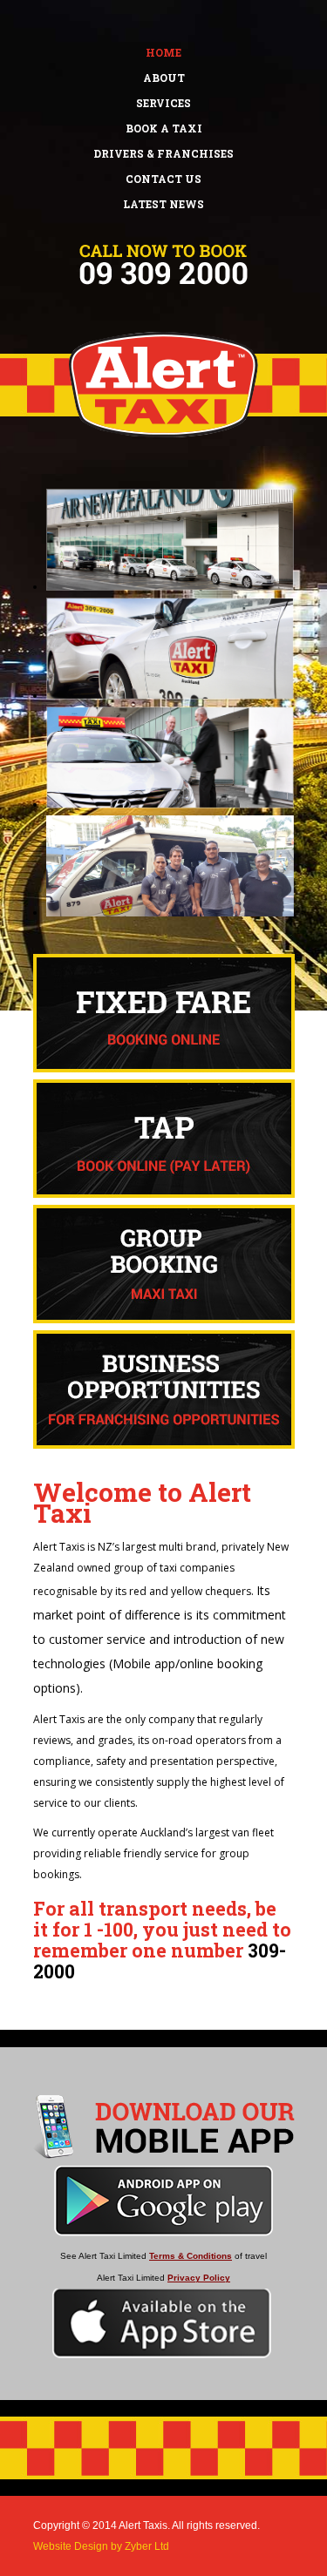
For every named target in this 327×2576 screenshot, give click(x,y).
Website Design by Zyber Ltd (101, 2546)
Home (163, 52)
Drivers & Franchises (163, 153)
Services (163, 103)
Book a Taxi (164, 128)
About (164, 78)
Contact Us (163, 179)
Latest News (163, 204)
